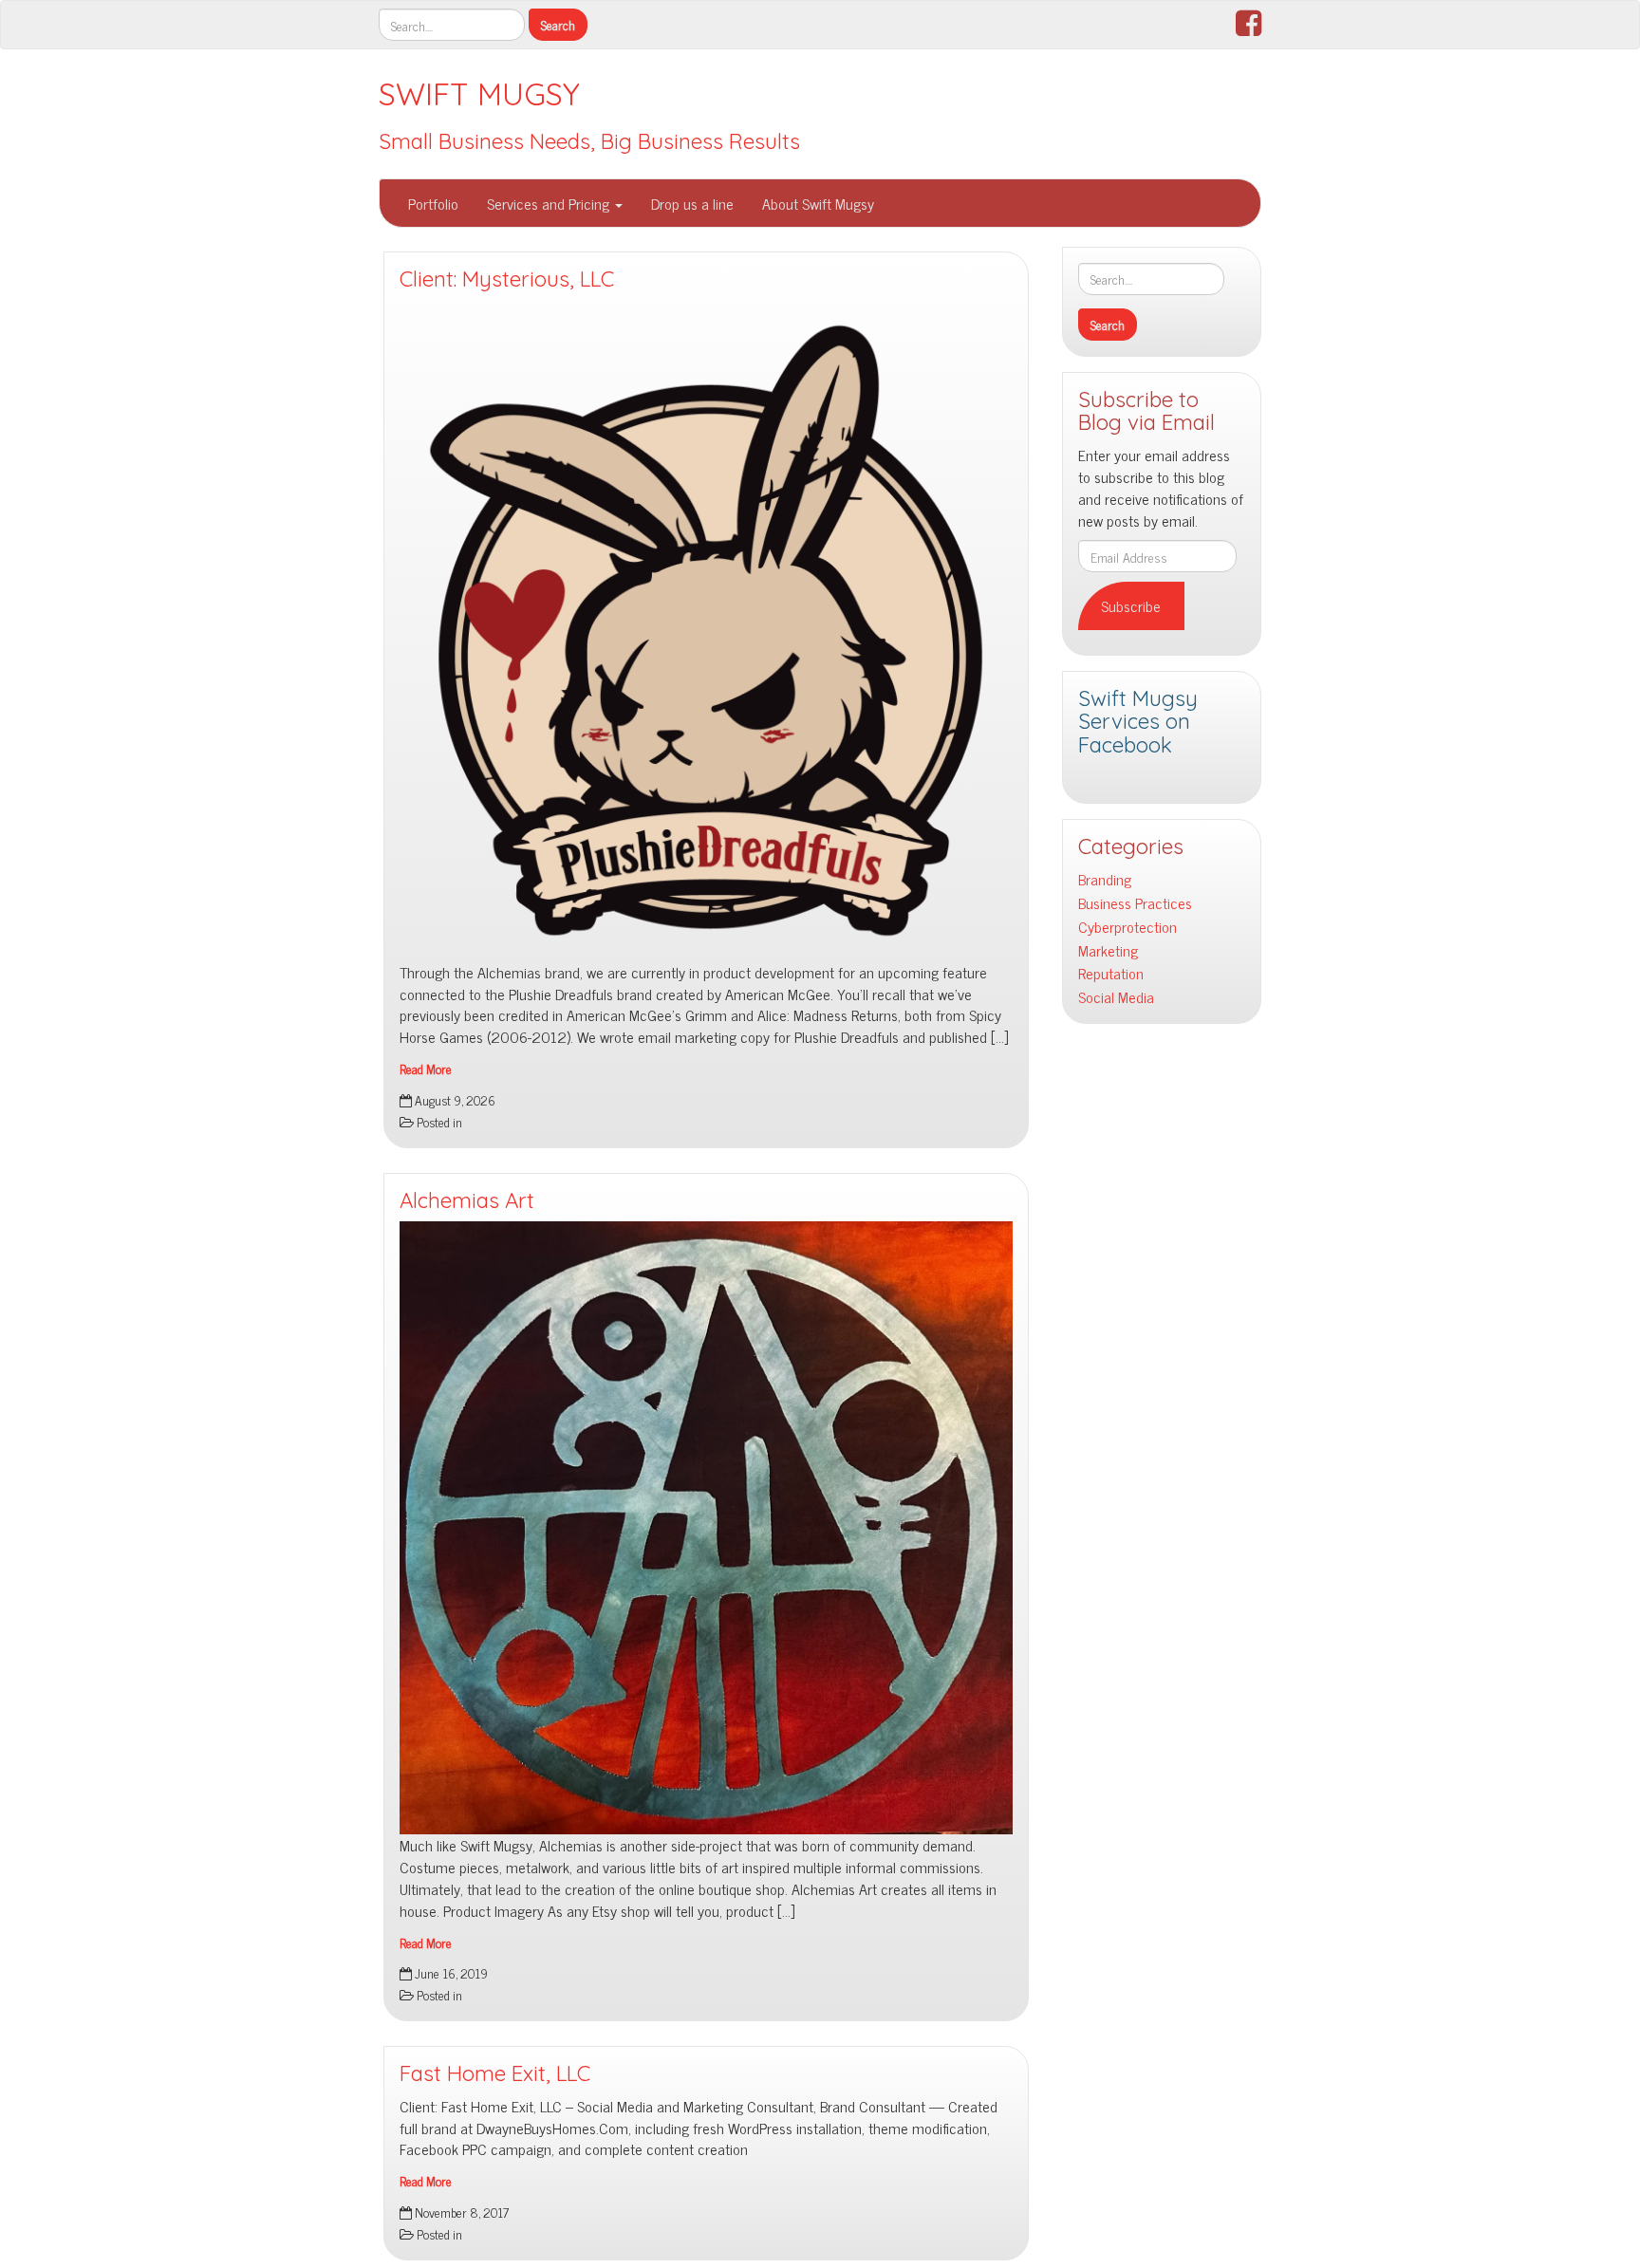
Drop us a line (692, 203)
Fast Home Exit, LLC (495, 2073)
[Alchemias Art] (706, 1528)
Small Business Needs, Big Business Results (589, 141)
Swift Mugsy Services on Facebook (1138, 722)
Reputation (1111, 973)
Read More (426, 1069)
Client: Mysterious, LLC (507, 279)
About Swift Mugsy (818, 203)
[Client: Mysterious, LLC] (706, 630)
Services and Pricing (550, 203)
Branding (1105, 879)
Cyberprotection (1127, 927)
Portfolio (433, 203)
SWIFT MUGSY (479, 94)
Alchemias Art (467, 1200)
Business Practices (1135, 903)
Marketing (1108, 950)
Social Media (1116, 997)
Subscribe (1131, 605)
